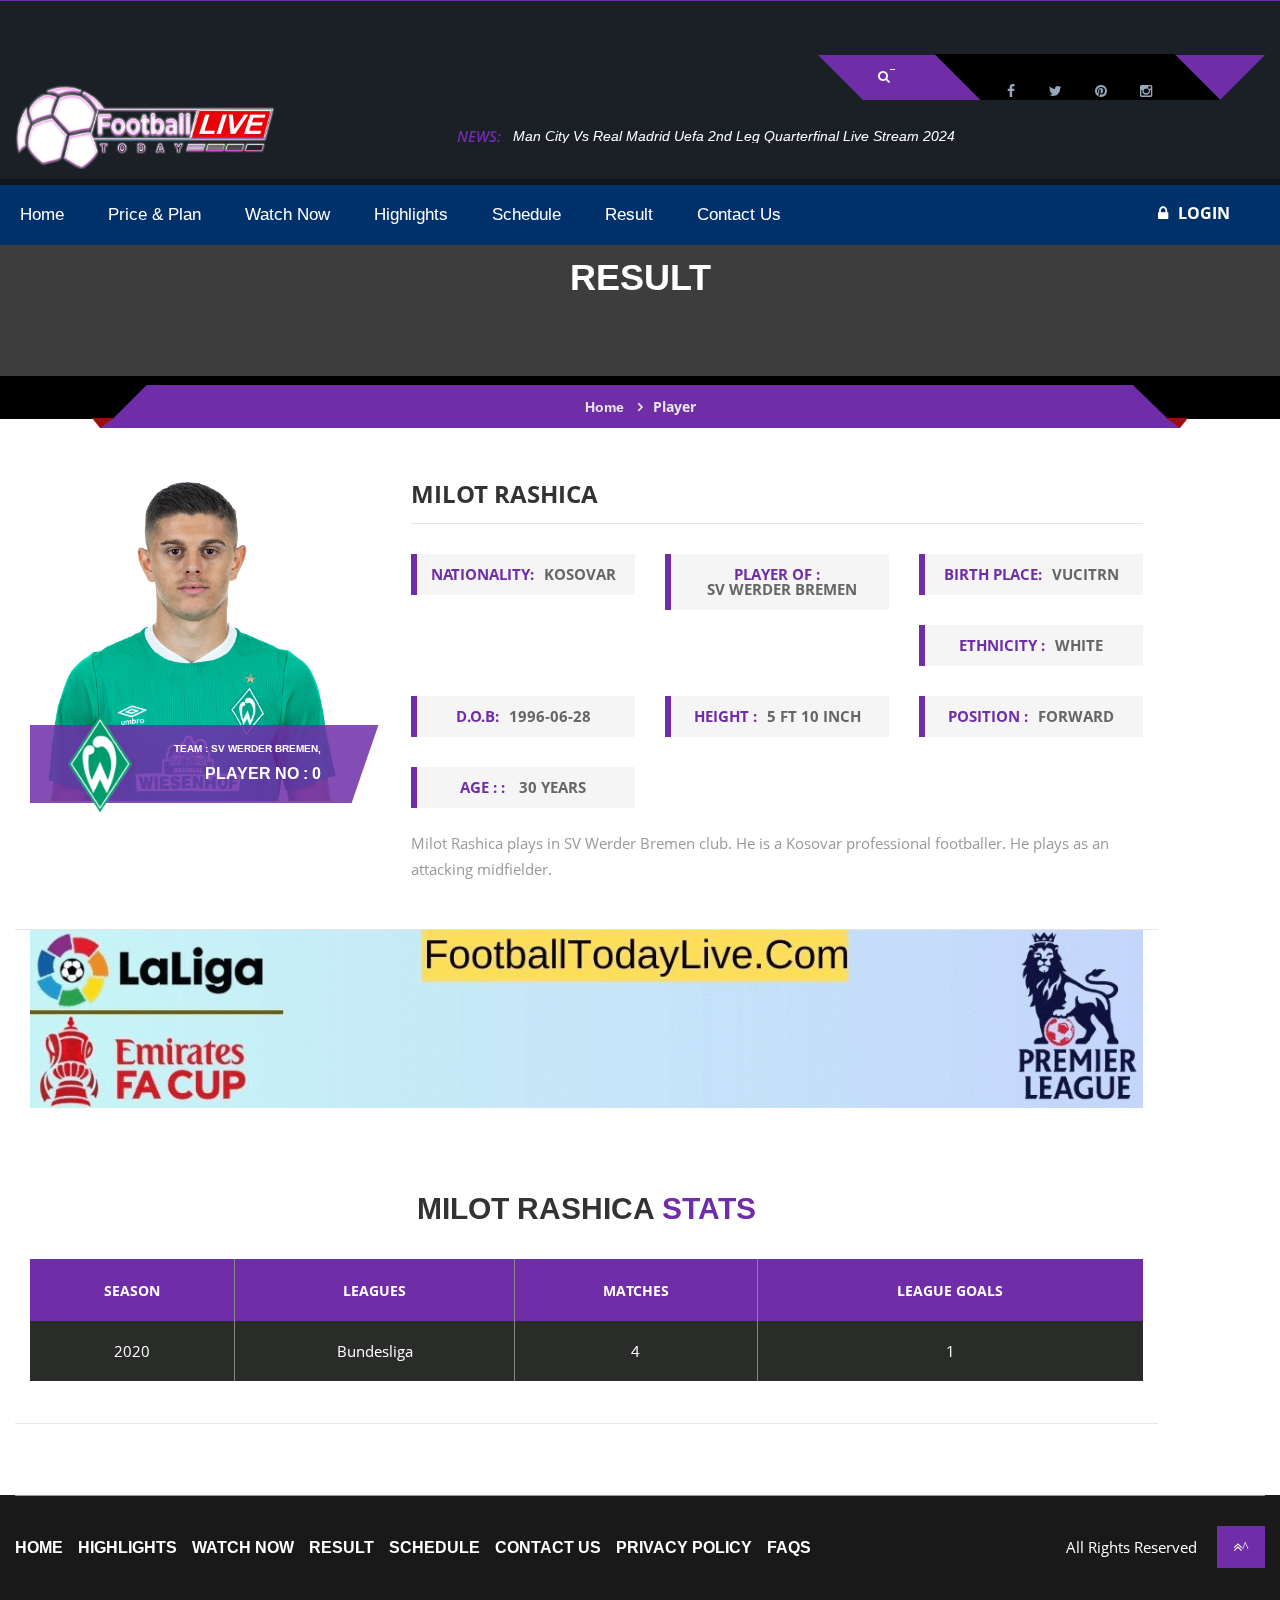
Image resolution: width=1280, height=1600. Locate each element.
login (1204, 213)
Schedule (434, 1548)
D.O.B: (523, 716)
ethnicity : (1031, 645)
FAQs (789, 1548)
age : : (523, 787)
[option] (777, 696)
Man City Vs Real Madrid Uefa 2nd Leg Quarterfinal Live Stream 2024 (734, 136)
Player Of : (782, 581)
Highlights (127, 1548)
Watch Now (243, 1548)
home (39, 1548)
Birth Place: (1031, 574)
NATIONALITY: (523, 574)
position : (1031, 716)
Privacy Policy (684, 1548)
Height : (777, 716)
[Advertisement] (250, 26)
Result (341, 1548)
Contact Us (548, 1548)
